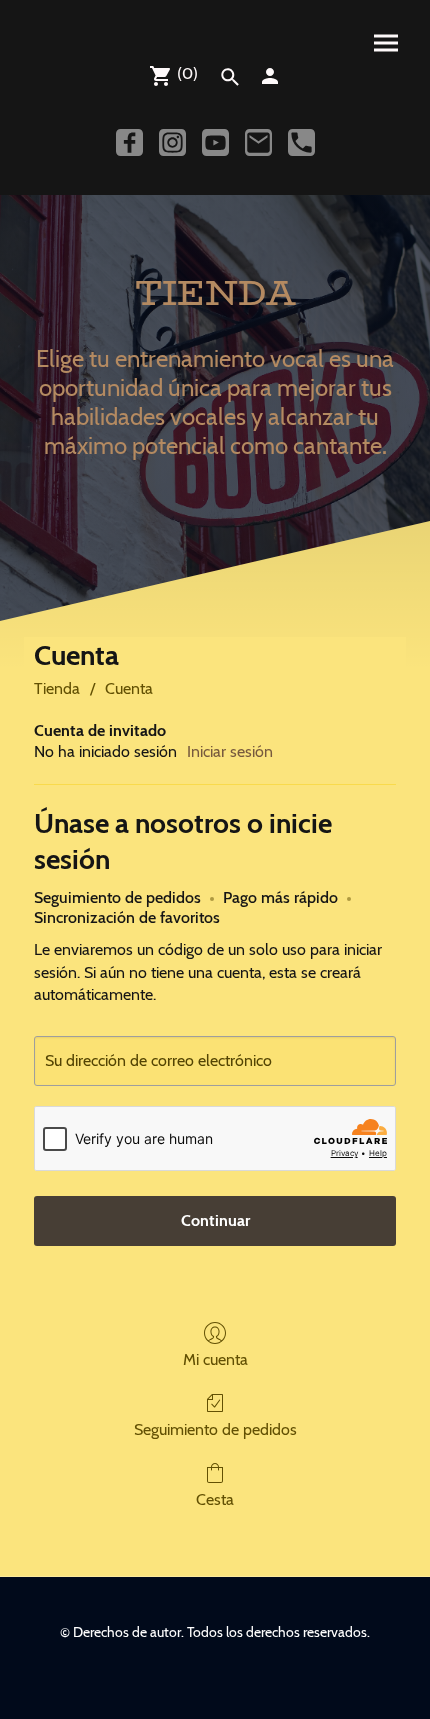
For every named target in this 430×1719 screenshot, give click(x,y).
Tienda (57, 688)
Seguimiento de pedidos (215, 1429)
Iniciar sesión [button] (230, 751)
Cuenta (129, 688)
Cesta (215, 1499)
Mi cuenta (215, 1359)
